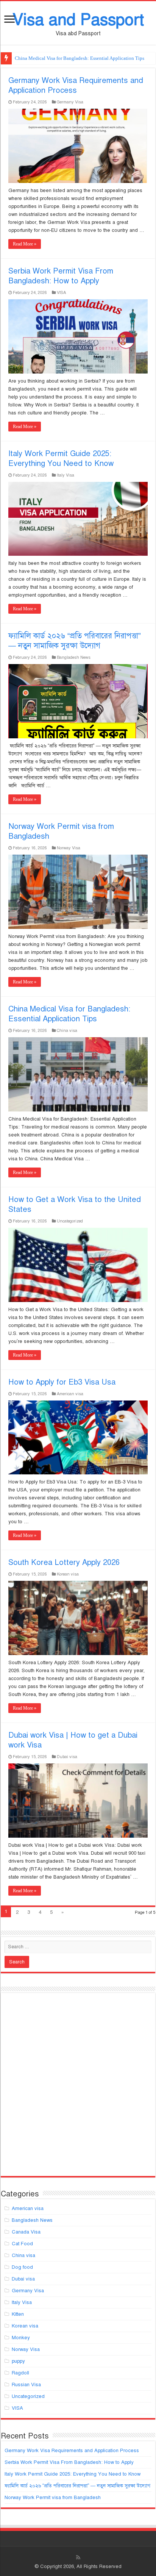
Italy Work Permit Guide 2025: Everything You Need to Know (61, 459)
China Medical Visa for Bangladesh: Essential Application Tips (69, 1014)
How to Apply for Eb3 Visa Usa (62, 1382)
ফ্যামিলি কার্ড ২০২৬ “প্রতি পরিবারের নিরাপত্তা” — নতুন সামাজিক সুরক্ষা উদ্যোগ (75, 641)
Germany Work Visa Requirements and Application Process (76, 85)
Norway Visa (69, 848)
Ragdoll (20, 2373)
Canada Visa (26, 2232)
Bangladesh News (74, 657)
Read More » (25, 244)
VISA (61, 292)
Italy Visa (66, 475)
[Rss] (78, 2557)
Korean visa (68, 1574)
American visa (70, 1394)
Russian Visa (26, 2385)
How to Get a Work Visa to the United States (60, 58)
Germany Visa (70, 102)
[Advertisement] (78, 2088)
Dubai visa (67, 1757)
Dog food (22, 2267)
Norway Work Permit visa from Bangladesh (53, 2498)
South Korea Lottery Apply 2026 (64, 1562)
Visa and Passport (78, 20)
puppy (18, 2361)
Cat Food (22, 2244)
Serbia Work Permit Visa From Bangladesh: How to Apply (61, 276)
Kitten (18, 2314)
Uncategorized (70, 1221)
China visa (67, 1030)
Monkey (21, 2338)
